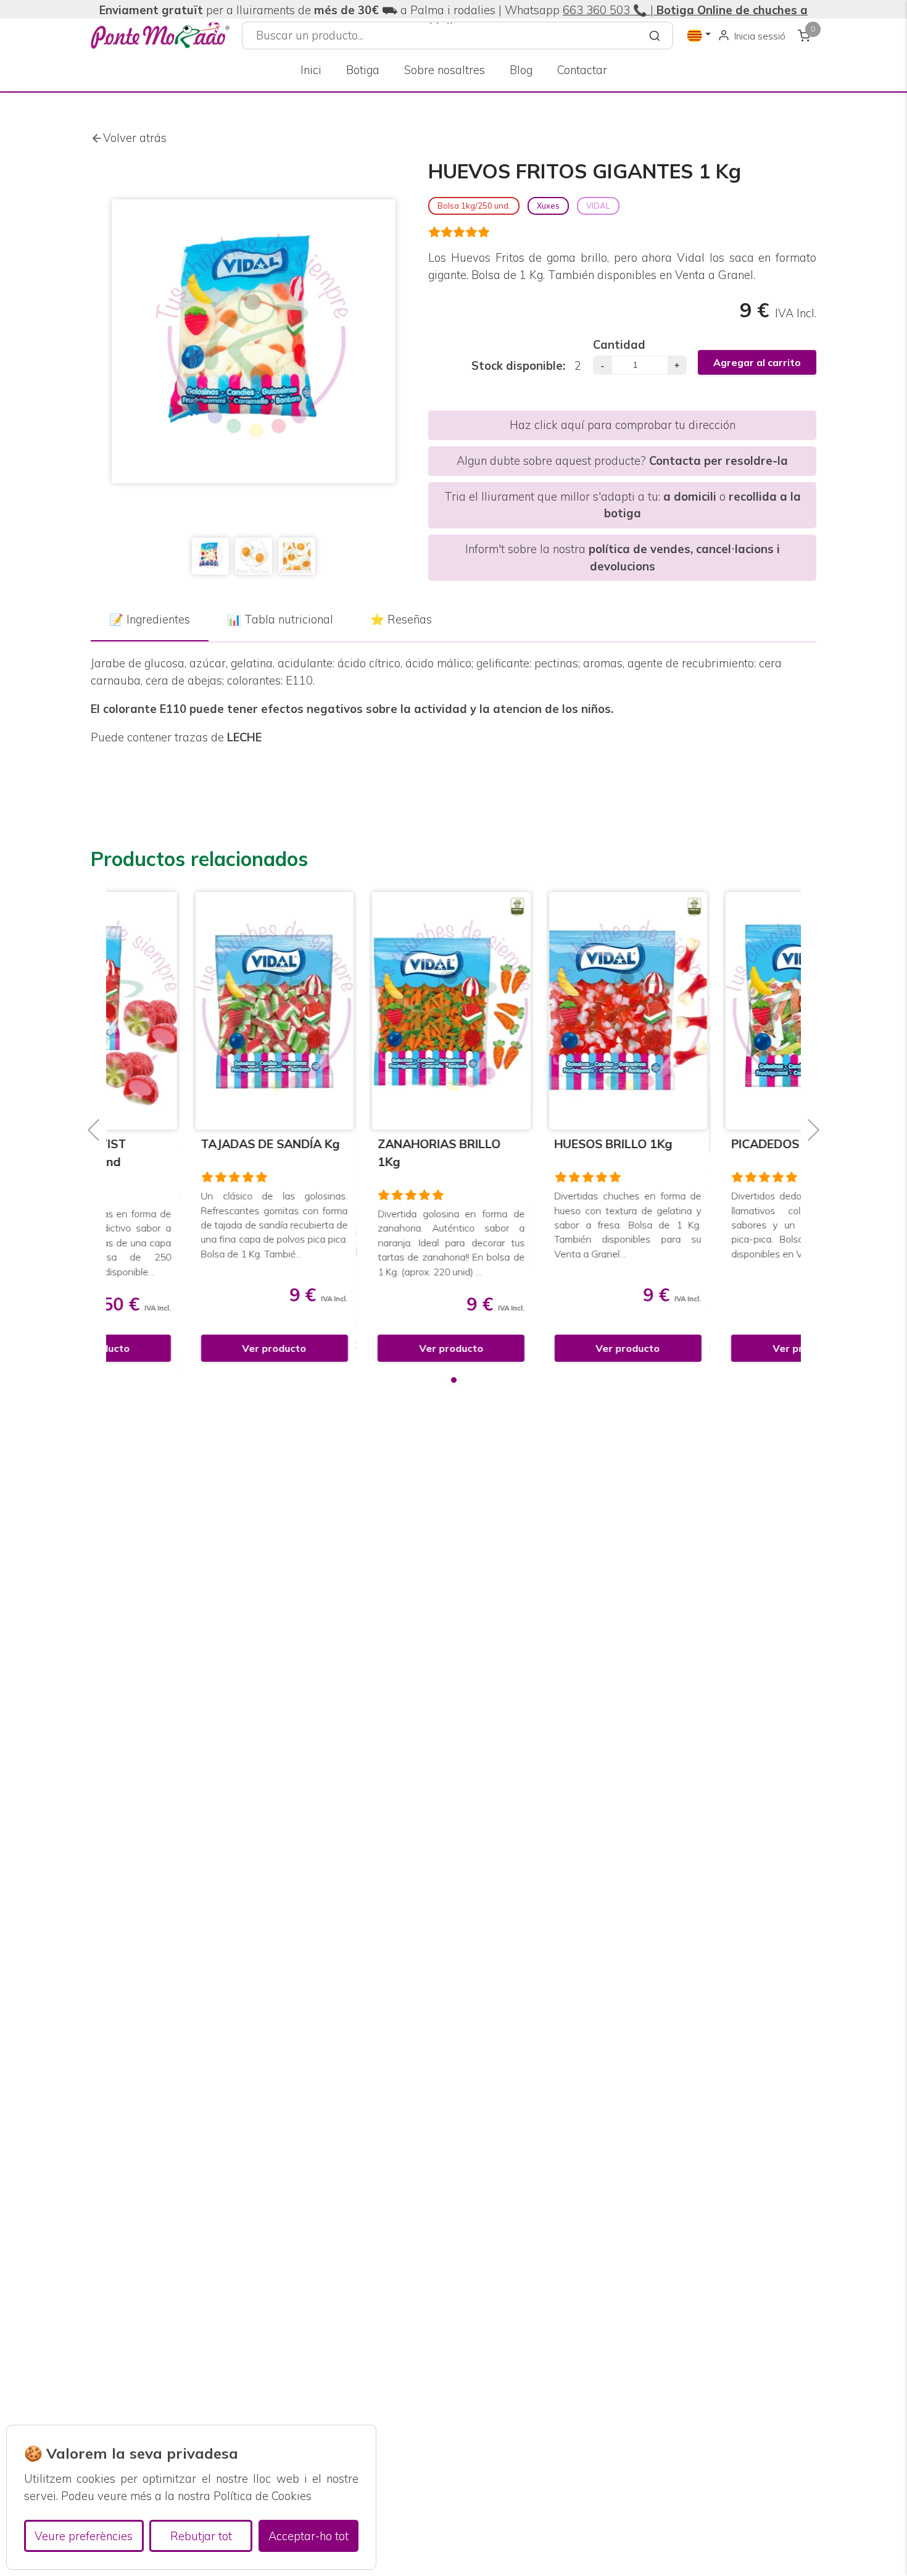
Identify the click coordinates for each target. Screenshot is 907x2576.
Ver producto (188, 1348)
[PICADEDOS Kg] (719, 1011)
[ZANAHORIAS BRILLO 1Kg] (366, 1011)
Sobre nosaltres (445, 70)
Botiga (363, 70)
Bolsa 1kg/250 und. (474, 206)
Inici (311, 70)
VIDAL (598, 206)
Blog (521, 70)
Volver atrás (135, 138)
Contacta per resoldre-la (719, 461)
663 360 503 (596, 10)
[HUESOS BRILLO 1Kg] (542, 1011)
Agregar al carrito (757, 362)
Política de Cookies (263, 2496)
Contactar (582, 70)
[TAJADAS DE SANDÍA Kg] (188, 1011)
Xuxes (548, 206)
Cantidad (619, 345)
